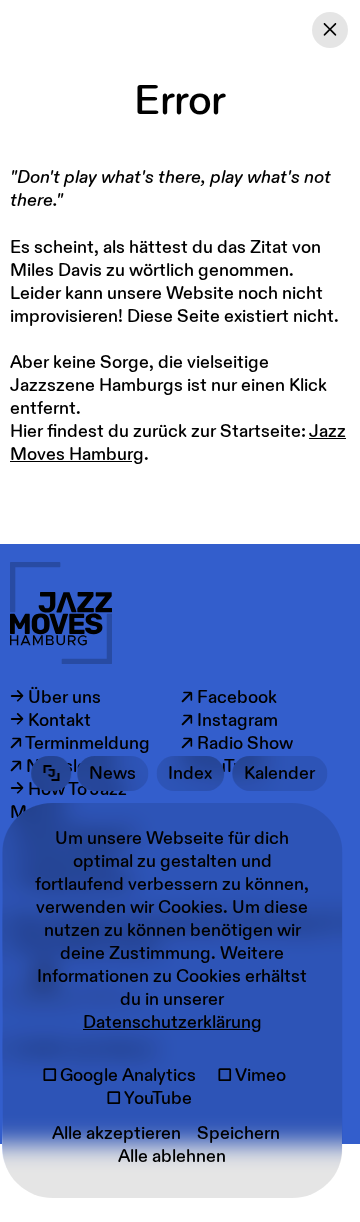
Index (190, 773)
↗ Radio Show (237, 743)
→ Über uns (55, 697)
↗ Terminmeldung (80, 743)
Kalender (279, 773)
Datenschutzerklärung (172, 1022)
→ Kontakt (50, 720)
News (112, 773)
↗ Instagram (229, 720)
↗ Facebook (229, 697)
